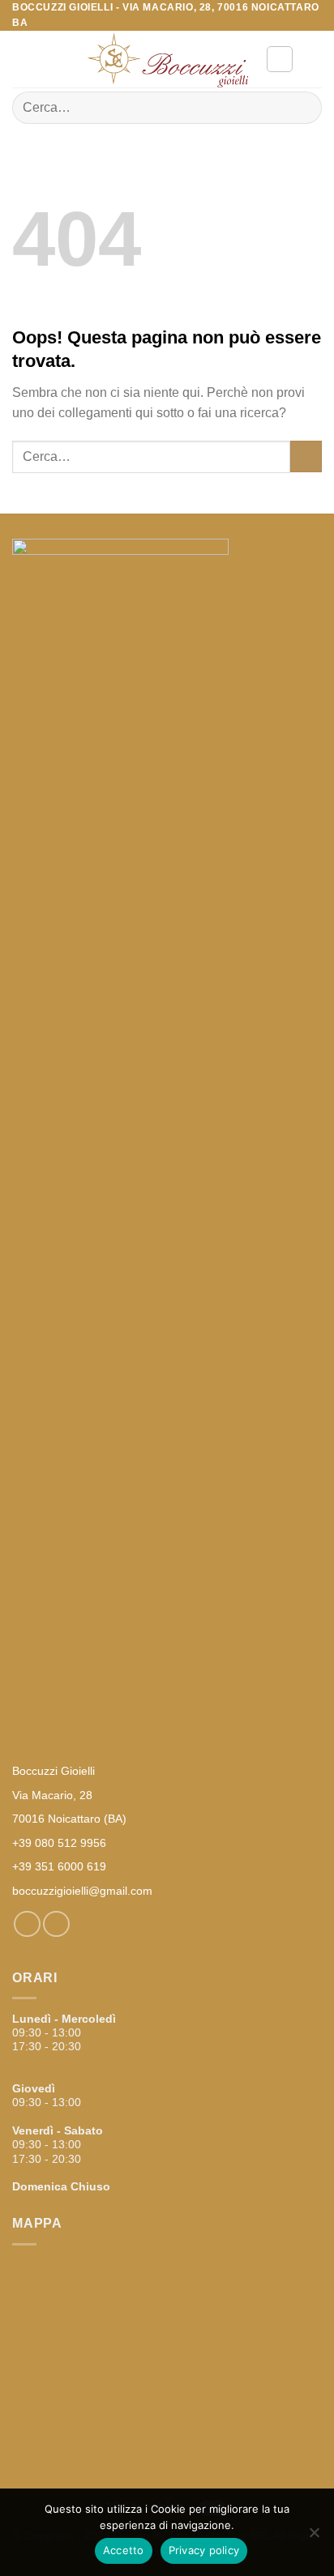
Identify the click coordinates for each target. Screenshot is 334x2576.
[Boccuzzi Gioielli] (167, 60)
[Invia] (303, 108)
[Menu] (22, 60)
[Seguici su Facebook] (27, 1924)
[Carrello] (314, 59)
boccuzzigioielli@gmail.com (82, 1891)
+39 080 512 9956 (59, 1843)
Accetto (124, 2550)
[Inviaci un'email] (56, 1924)
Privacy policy (204, 2550)
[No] (314, 2537)
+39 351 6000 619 (59, 1866)
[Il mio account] (280, 59)
